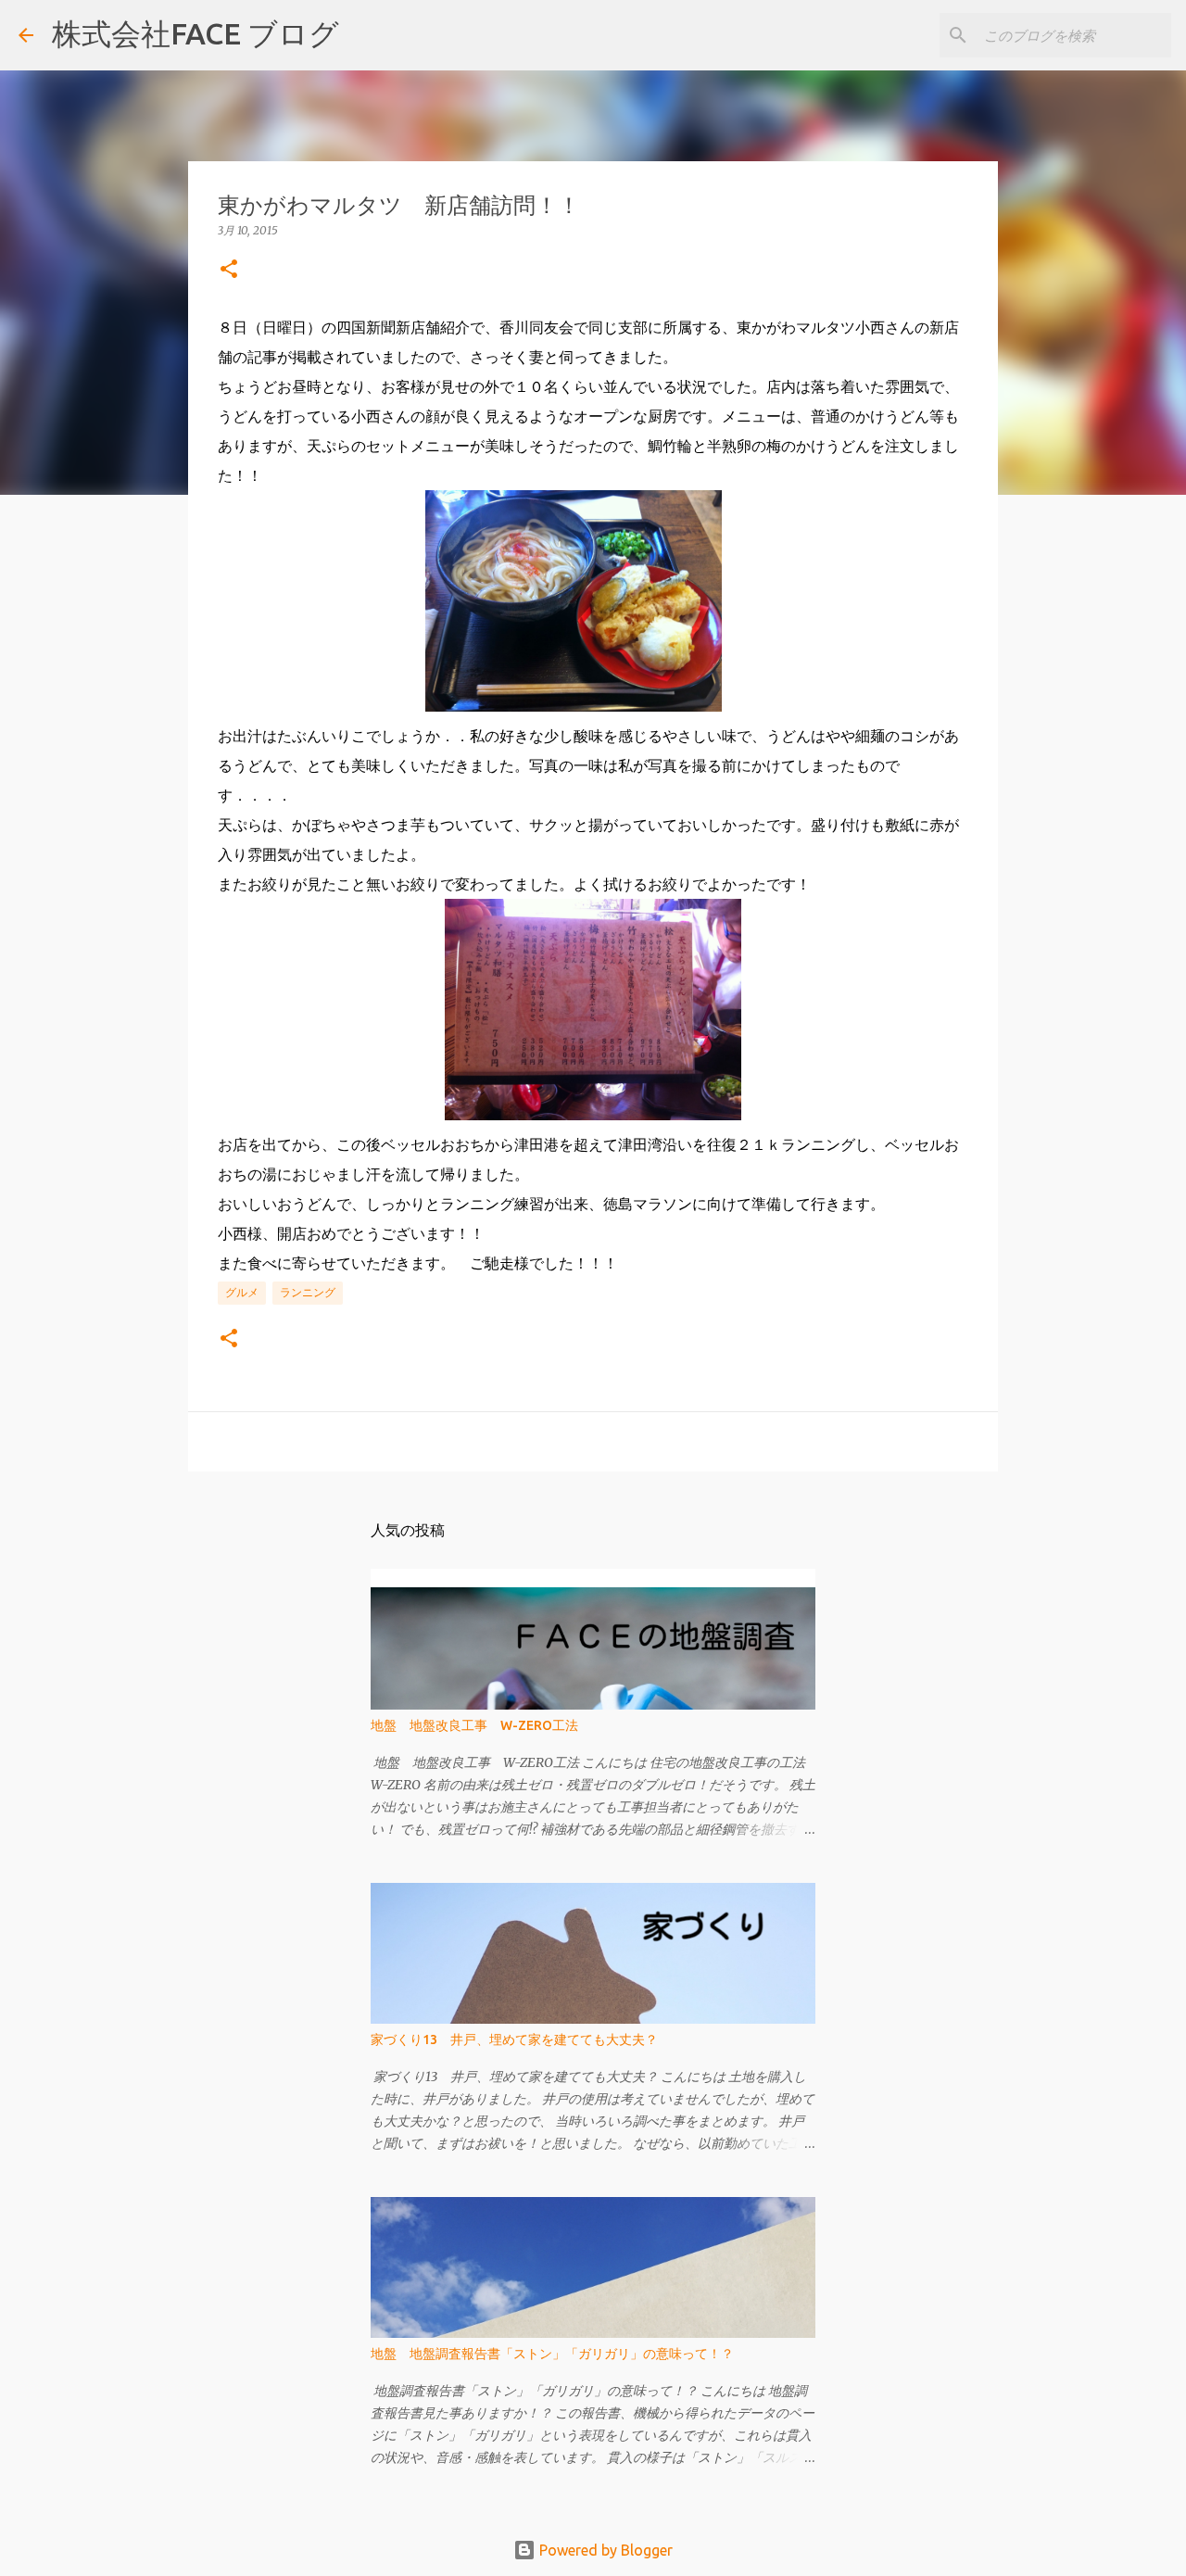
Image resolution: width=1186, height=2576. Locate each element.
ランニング (308, 1292)
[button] (229, 270)
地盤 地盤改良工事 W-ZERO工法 (474, 1725)
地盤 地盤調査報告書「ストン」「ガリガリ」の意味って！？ (552, 2354)
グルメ (242, 1292)
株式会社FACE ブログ (196, 33)
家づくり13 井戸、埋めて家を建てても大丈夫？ (514, 2039)
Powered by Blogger (604, 2550)
